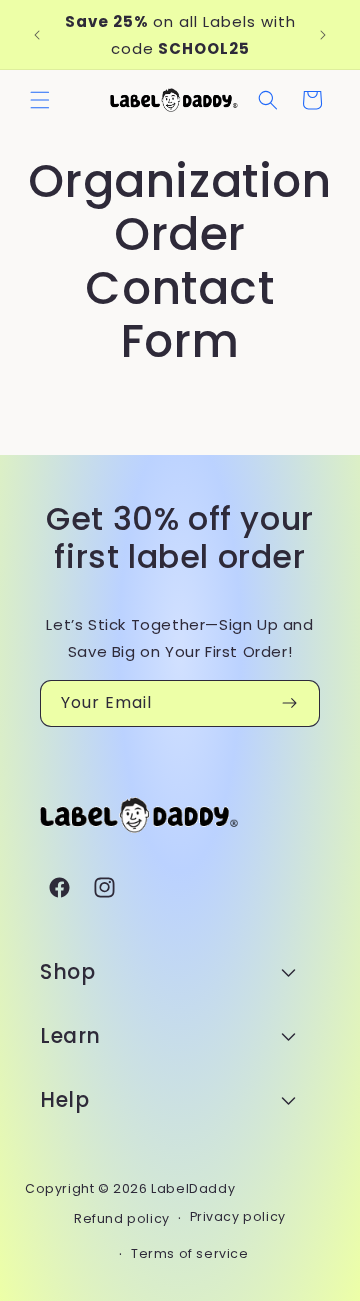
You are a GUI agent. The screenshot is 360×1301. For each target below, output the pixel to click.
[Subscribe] (289, 703)
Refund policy (122, 1218)
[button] (40, 100)
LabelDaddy (193, 1188)
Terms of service (190, 1253)
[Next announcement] (323, 35)
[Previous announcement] (37, 35)
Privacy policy (238, 1216)
